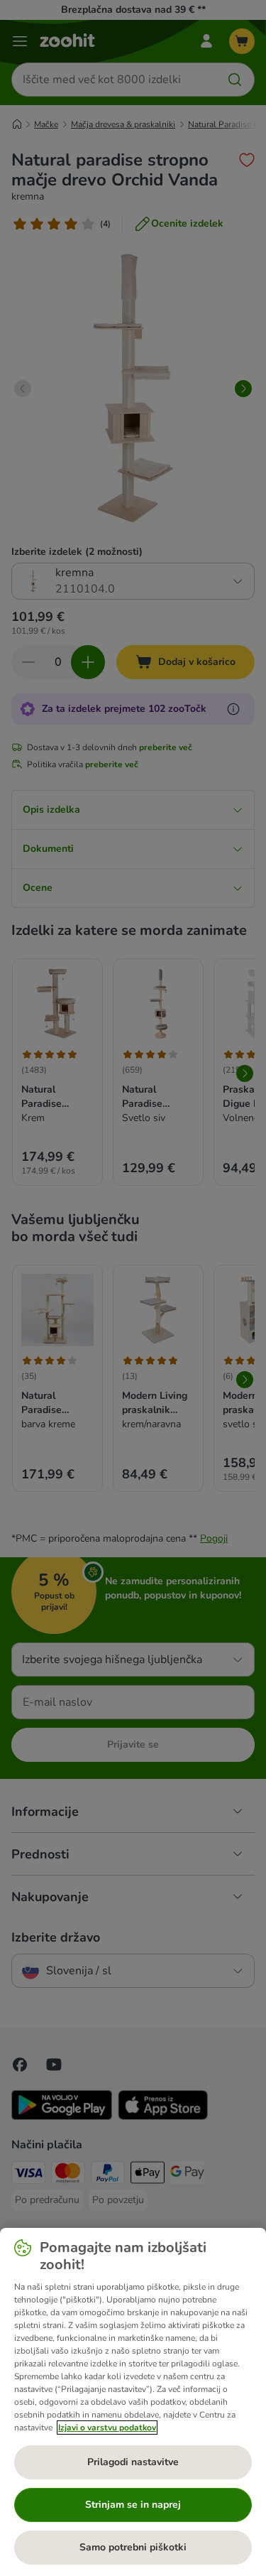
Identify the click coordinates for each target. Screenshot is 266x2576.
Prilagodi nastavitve (133, 2462)
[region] (133, 2402)
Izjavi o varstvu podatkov (107, 2428)
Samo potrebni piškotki (133, 2547)
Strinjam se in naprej (133, 2505)
